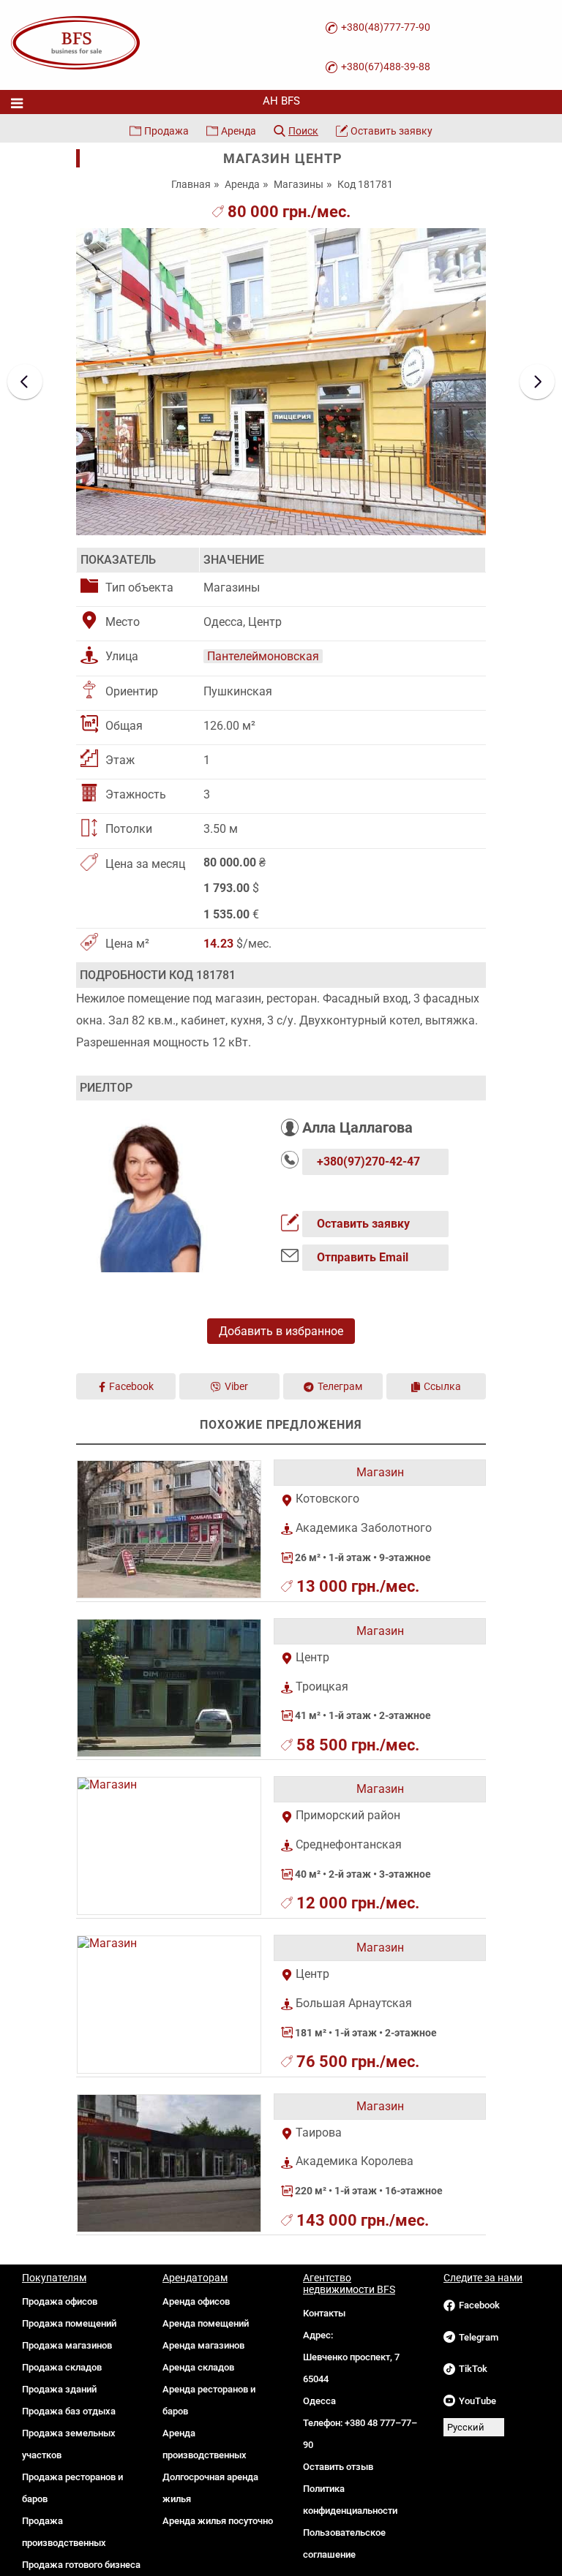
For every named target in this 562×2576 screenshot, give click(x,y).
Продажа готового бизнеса (81, 2565)
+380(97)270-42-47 (368, 1162)
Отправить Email (363, 1257)
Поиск (303, 131)
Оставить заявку (391, 131)
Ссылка (442, 1386)
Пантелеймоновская (263, 656)
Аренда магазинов (203, 2345)
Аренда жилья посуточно (218, 2521)
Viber (236, 1386)
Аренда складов (198, 2367)
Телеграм (340, 1386)
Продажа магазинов (67, 2345)
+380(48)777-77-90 (386, 27)
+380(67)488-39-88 (386, 67)
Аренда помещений (206, 2323)
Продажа (166, 131)
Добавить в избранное (281, 1331)
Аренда (239, 131)
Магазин (380, 1472)
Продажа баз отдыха (69, 2411)
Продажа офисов (60, 2301)
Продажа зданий (59, 2389)
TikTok (473, 2369)
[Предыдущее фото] (25, 382)
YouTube (477, 2401)
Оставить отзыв (338, 2467)
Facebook (131, 1386)
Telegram (479, 2337)
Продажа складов (62, 2367)
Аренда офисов (196, 2301)
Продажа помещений (69, 2323)
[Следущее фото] (537, 382)
